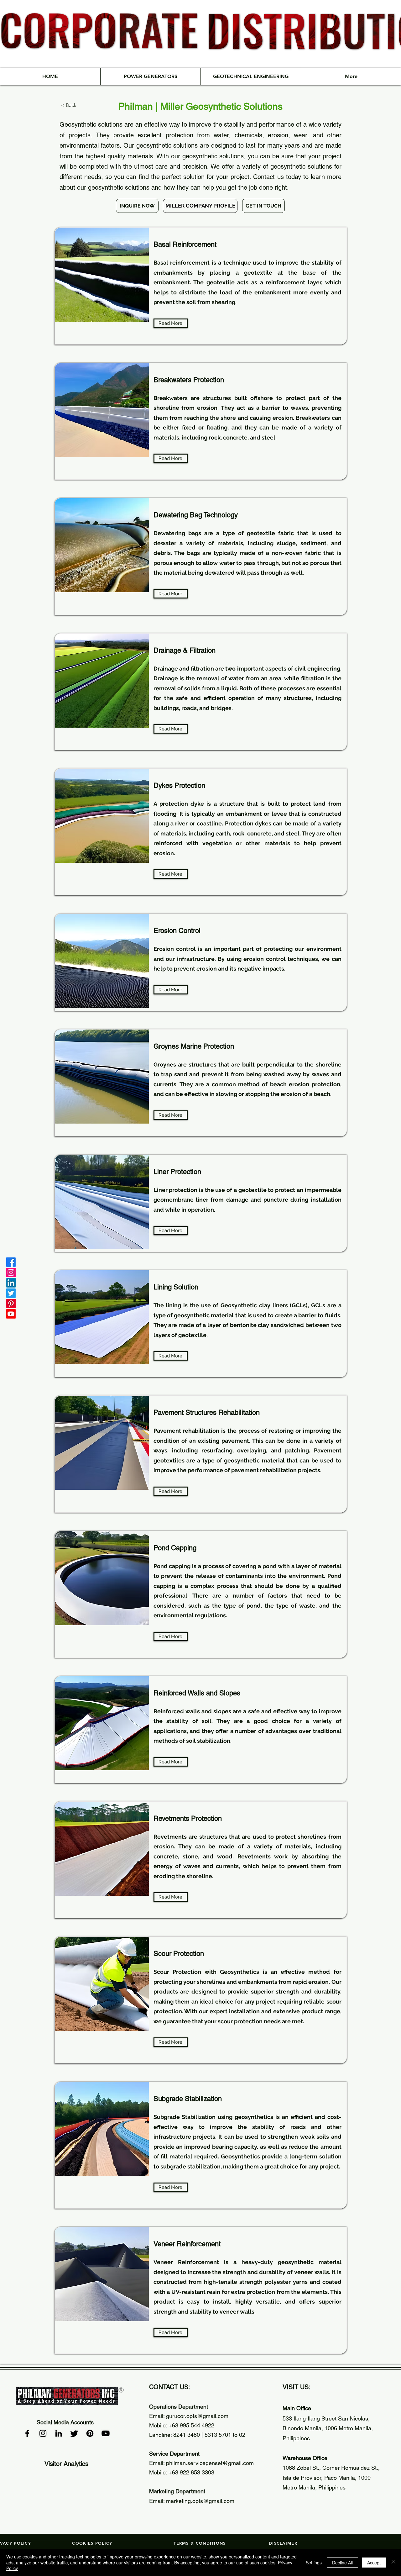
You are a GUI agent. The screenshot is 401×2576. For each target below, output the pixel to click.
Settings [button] (314, 2563)
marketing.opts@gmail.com (200, 2501)
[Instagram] (11, 1272)
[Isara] (393, 2562)
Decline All (342, 2563)
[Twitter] (11, 1293)
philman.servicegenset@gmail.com (210, 2463)
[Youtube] (11, 1314)
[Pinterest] (11, 1304)
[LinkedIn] (11, 1283)
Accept (374, 2563)
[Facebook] (11, 1262)
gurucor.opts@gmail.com (197, 2416)
